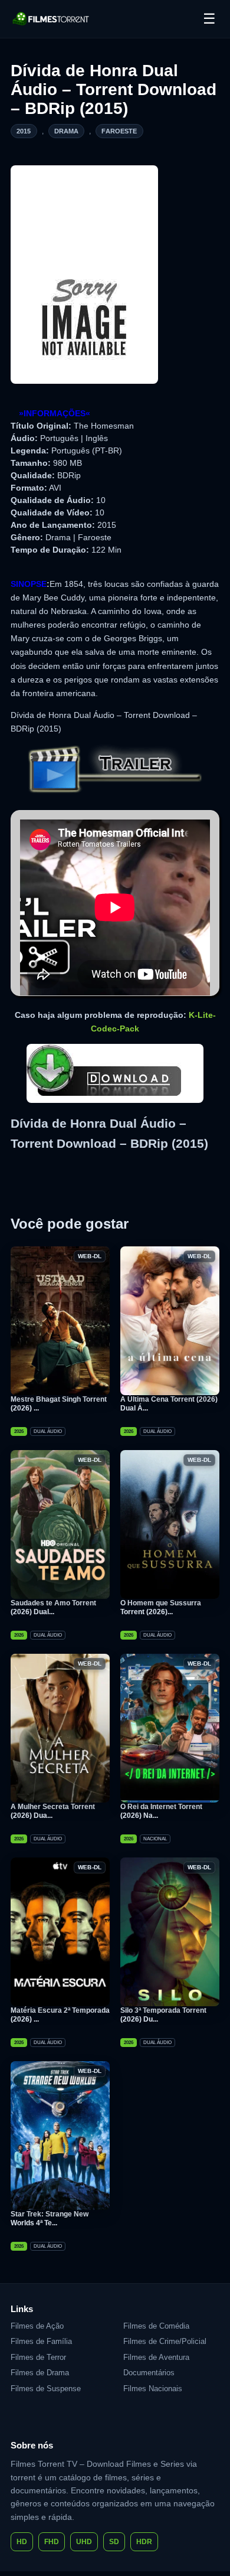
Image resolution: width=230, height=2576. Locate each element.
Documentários (149, 2373)
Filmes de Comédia (156, 2326)
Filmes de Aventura (156, 2357)
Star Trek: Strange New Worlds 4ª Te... (50, 2219)
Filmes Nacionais (153, 2389)
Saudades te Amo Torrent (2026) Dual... (53, 1607)
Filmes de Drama (40, 2373)
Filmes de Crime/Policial (165, 2341)
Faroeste (119, 131)
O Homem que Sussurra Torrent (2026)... (161, 1607)
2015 (24, 131)
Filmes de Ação (37, 2326)
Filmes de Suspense (46, 2389)
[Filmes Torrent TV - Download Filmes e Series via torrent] (51, 19)
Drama (67, 131)
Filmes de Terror (38, 2357)
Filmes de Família (41, 2341)
